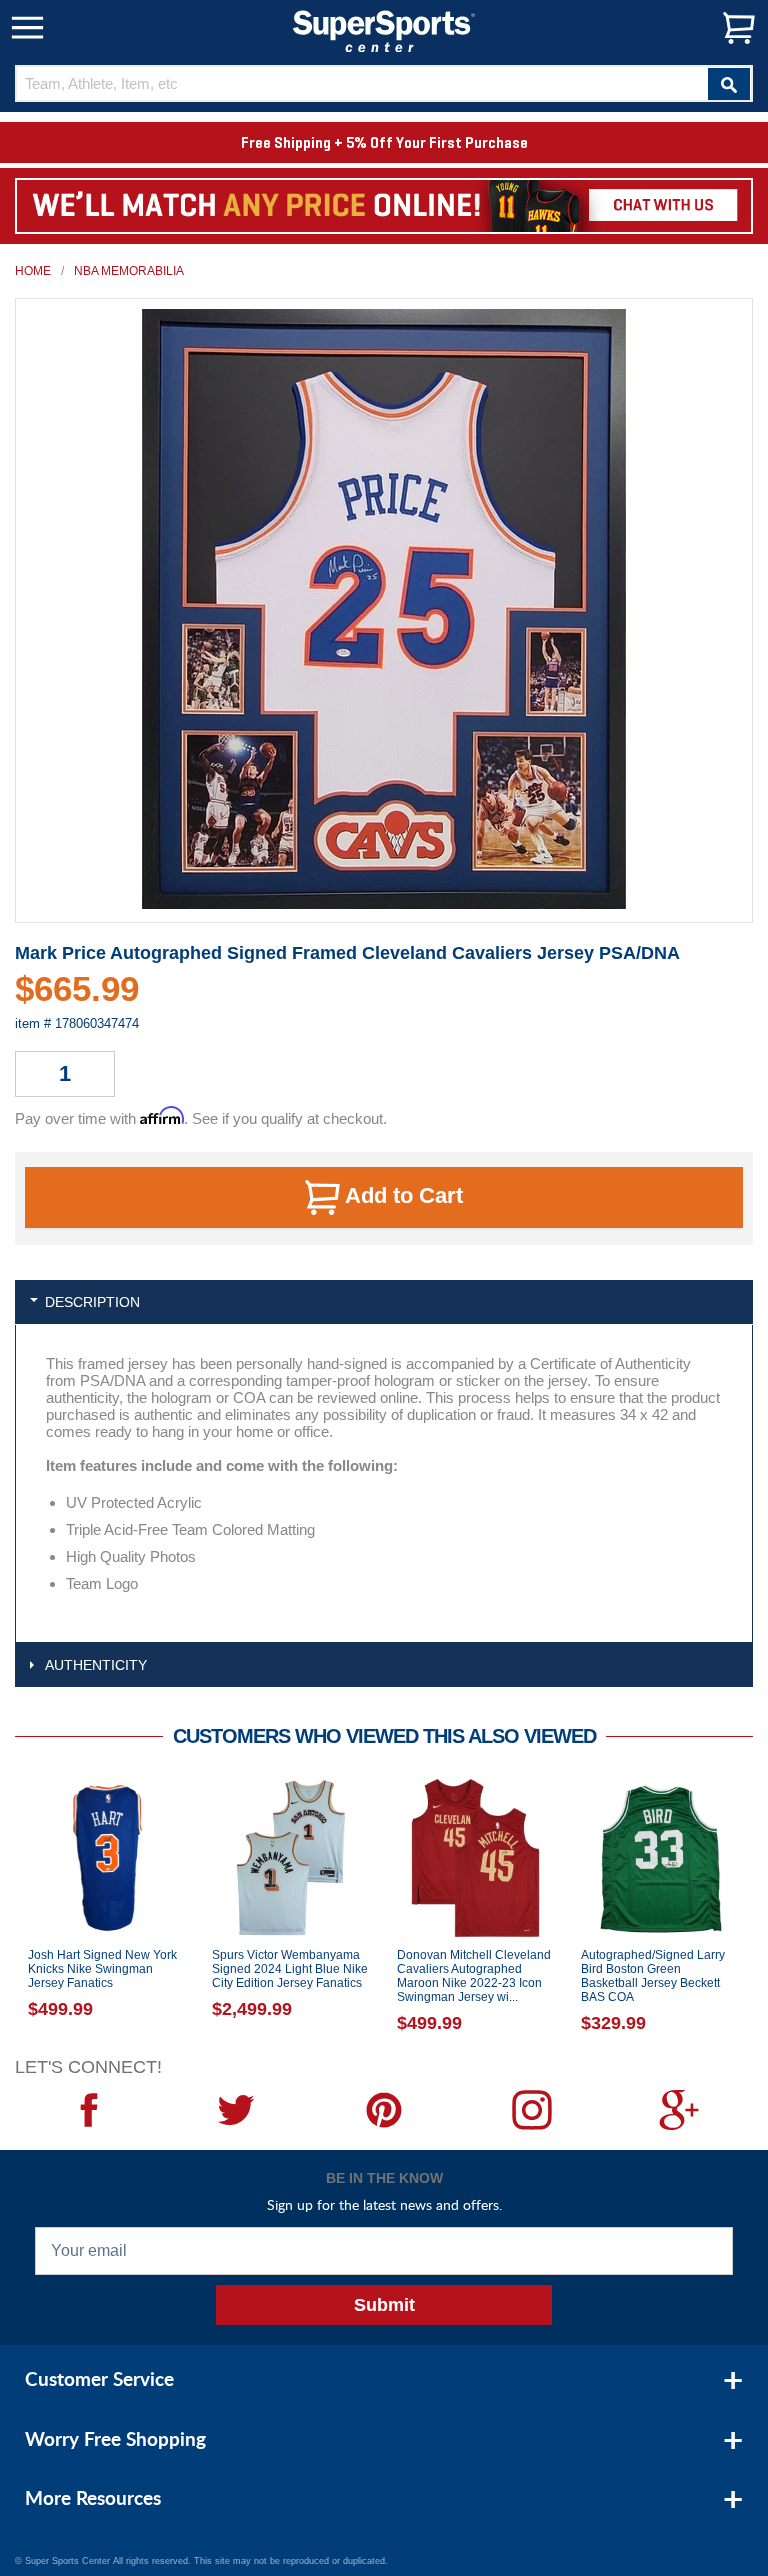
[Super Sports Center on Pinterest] (384, 2110)
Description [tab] (92, 1302)
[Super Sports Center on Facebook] (89, 2110)
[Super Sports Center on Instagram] (532, 2110)
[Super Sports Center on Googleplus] (679, 2110)
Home (33, 271)
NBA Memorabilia (129, 271)
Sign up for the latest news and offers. (384, 2204)
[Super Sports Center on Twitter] (237, 2110)
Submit (384, 2305)
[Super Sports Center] (384, 29)
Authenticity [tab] (96, 1665)
